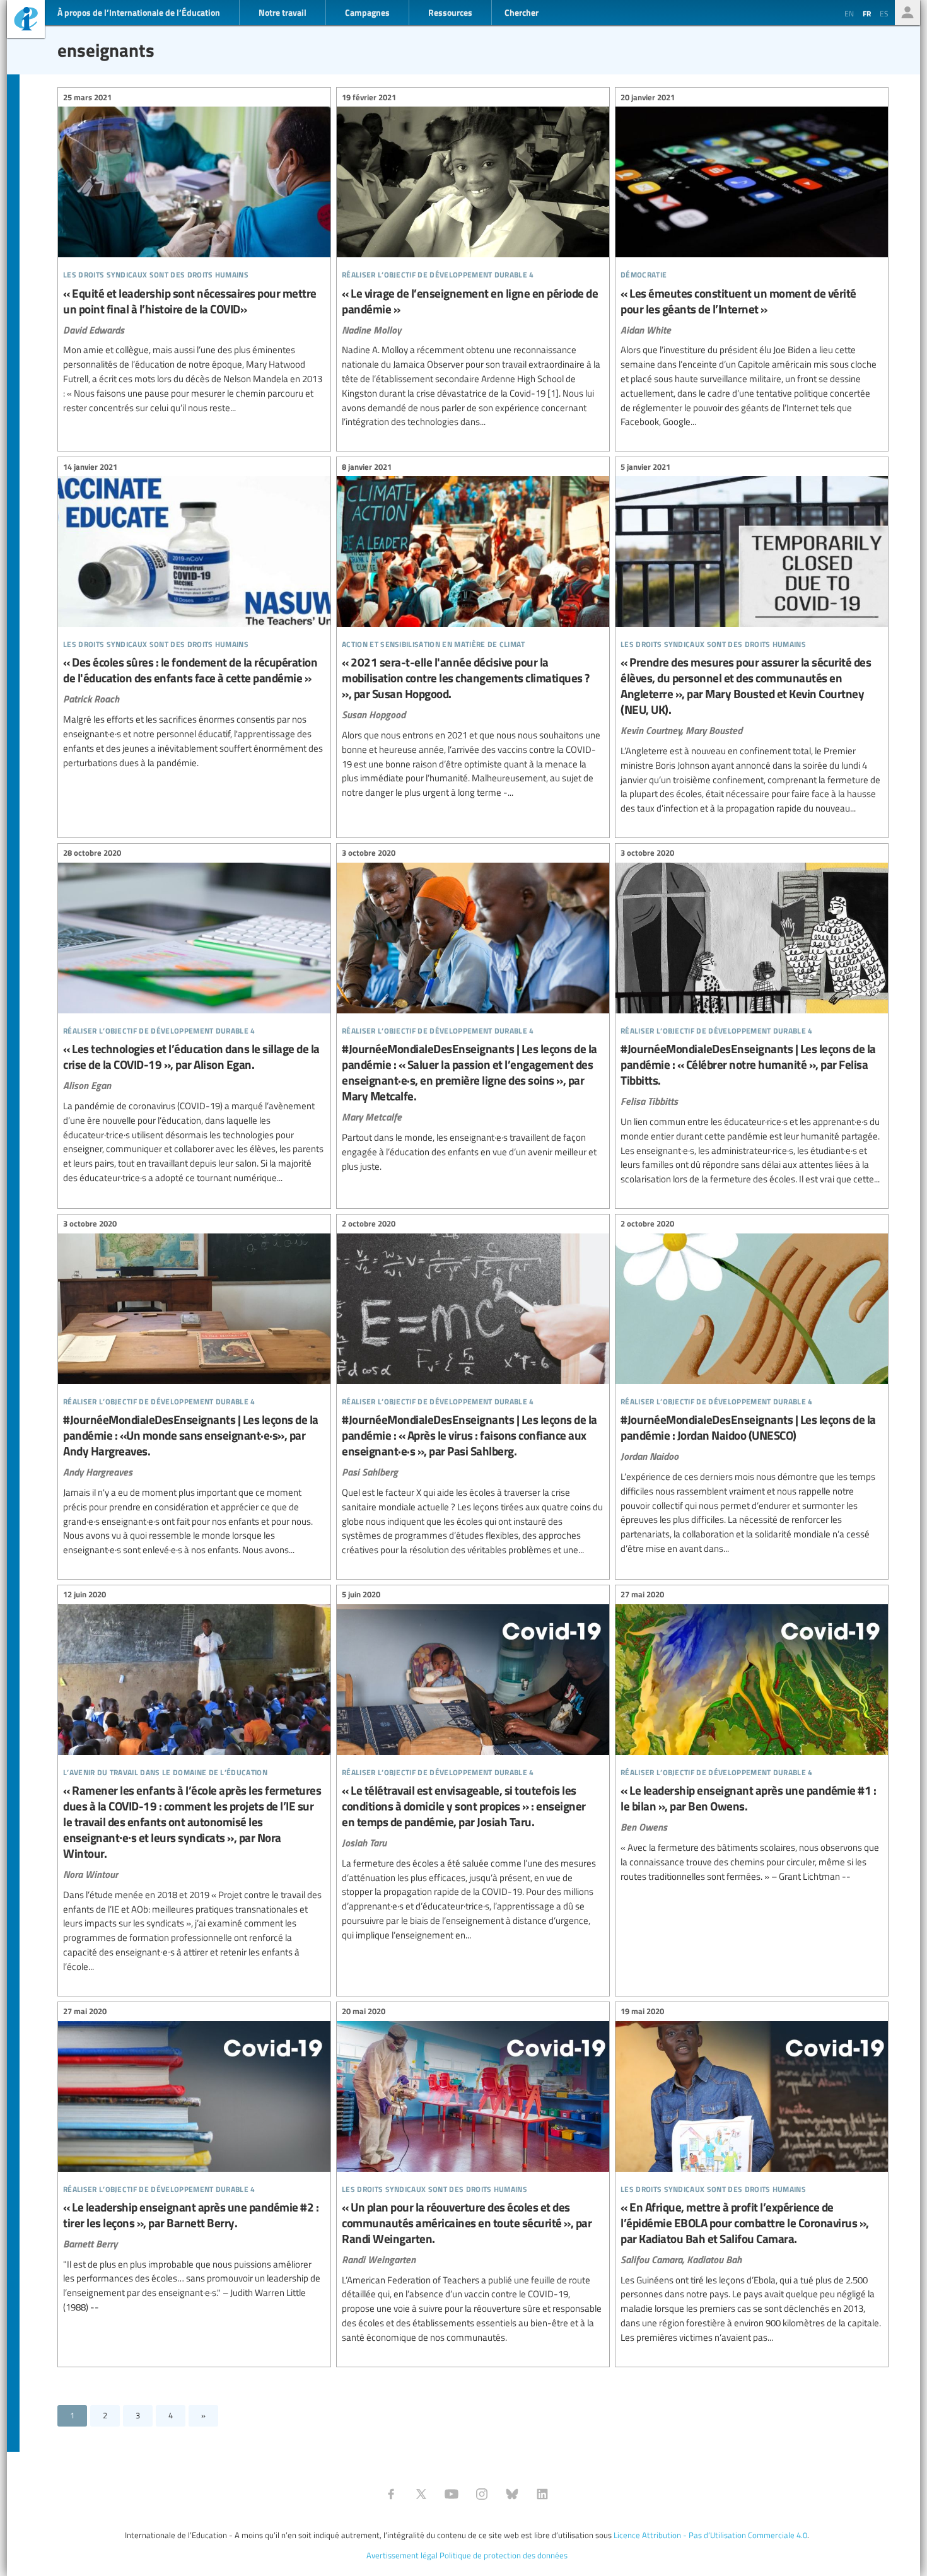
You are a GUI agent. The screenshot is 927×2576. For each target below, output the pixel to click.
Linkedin (542, 2494)
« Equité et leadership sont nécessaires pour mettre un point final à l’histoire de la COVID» (194, 254)
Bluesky (512, 2494)
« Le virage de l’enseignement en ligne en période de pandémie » (473, 261)
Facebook (391, 2494)
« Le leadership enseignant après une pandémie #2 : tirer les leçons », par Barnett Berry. (194, 2161)
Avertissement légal (402, 2555)
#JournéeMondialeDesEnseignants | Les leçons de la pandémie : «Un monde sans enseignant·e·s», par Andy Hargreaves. (194, 1389)
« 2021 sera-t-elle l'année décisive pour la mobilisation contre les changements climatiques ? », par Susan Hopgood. (473, 632)
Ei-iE (26, 20)
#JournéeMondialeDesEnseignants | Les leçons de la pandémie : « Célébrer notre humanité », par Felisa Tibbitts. (752, 1018)
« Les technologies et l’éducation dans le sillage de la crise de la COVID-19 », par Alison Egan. (194, 1017)
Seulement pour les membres (907, 13)
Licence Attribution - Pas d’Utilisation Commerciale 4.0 (710, 2535)
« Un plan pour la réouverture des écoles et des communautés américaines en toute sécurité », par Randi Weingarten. (473, 2177)
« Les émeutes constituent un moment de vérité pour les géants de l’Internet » (752, 261)
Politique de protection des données (504, 2555)
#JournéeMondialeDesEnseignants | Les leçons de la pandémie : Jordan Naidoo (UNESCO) (752, 1388)
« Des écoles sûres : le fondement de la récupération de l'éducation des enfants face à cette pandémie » (194, 616)
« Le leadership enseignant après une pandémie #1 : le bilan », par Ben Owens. (752, 1737)
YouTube (452, 2494)
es (884, 13)
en (849, 13)
